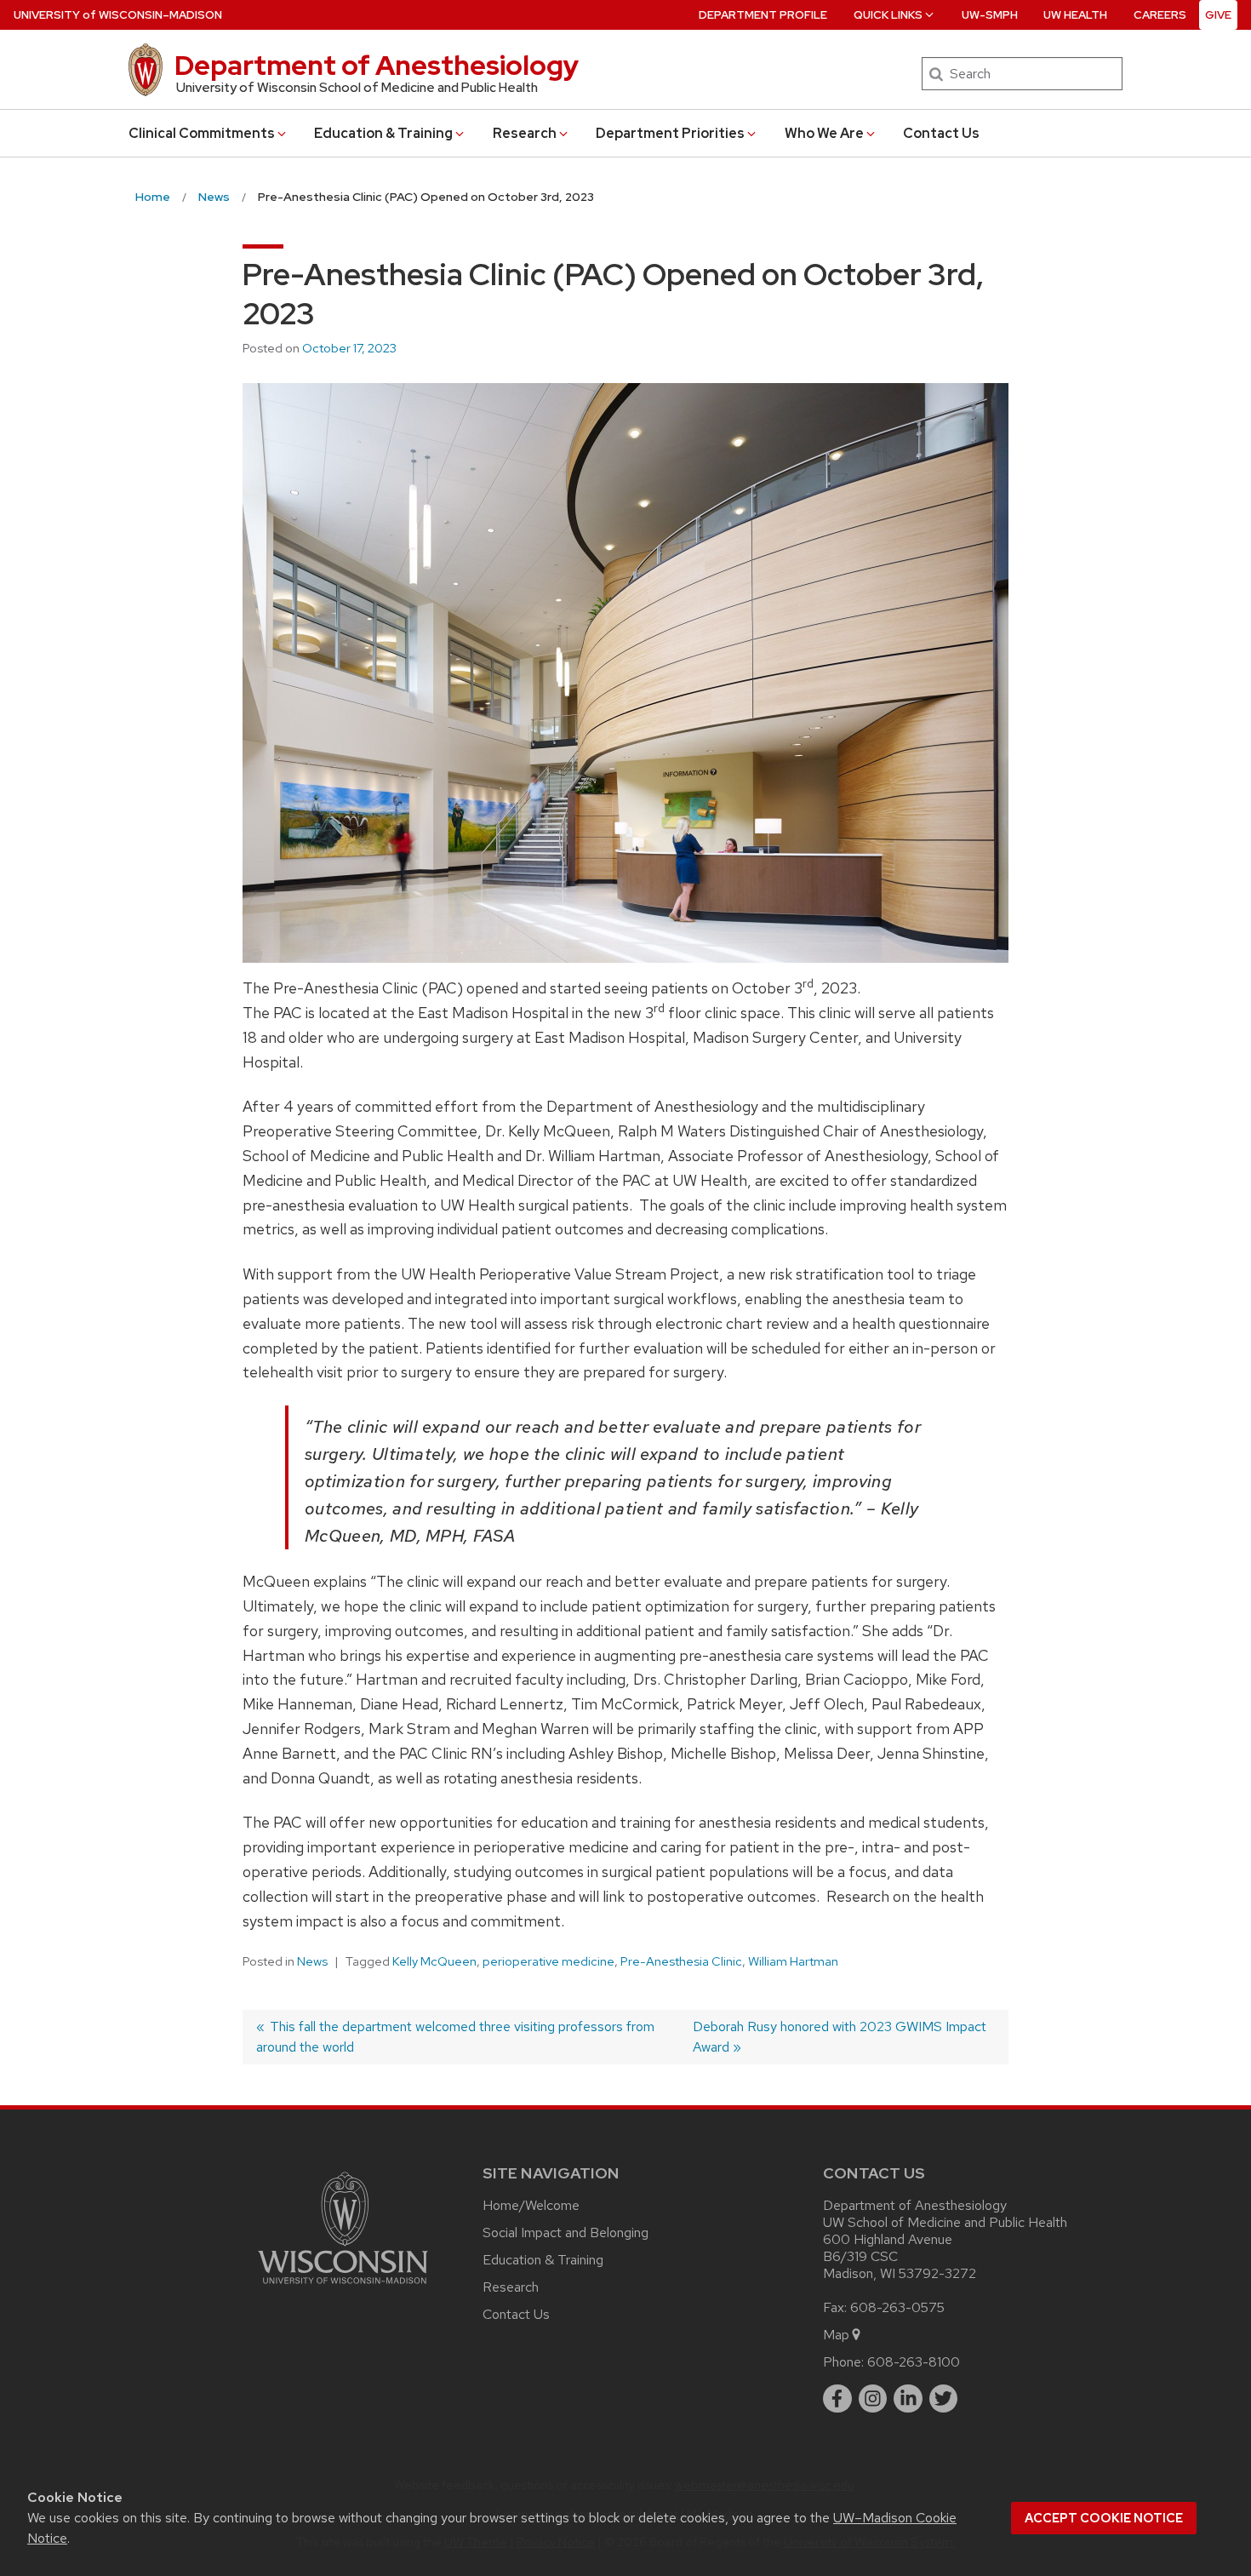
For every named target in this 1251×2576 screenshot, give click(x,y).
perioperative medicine (548, 1961)
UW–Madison (118, 15)
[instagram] (873, 2399)
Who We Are (824, 133)
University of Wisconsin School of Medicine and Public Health (357, 88)
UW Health (1075, 15)
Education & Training (383, 133)
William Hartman (793, 1961)
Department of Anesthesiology (377, 65)
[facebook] (837, 2399)
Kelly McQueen (434, 1961)
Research (525, 133)
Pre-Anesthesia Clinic (681, 1961)
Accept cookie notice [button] (1104, 2518)
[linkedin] (908, 2399)
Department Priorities (670, 133)
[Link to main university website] (343, 2287)
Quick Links (888, 15)
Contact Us (941, 133)
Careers (1160, 15)
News (312, 1961)
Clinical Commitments (202, 133)
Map (836, 2335)
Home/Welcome (531, 2205)
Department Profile (763, 15)
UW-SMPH (990, 15)
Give (1218, 15)
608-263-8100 (914, 2362)
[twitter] (944, 2399)
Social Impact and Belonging (566, 2233)
